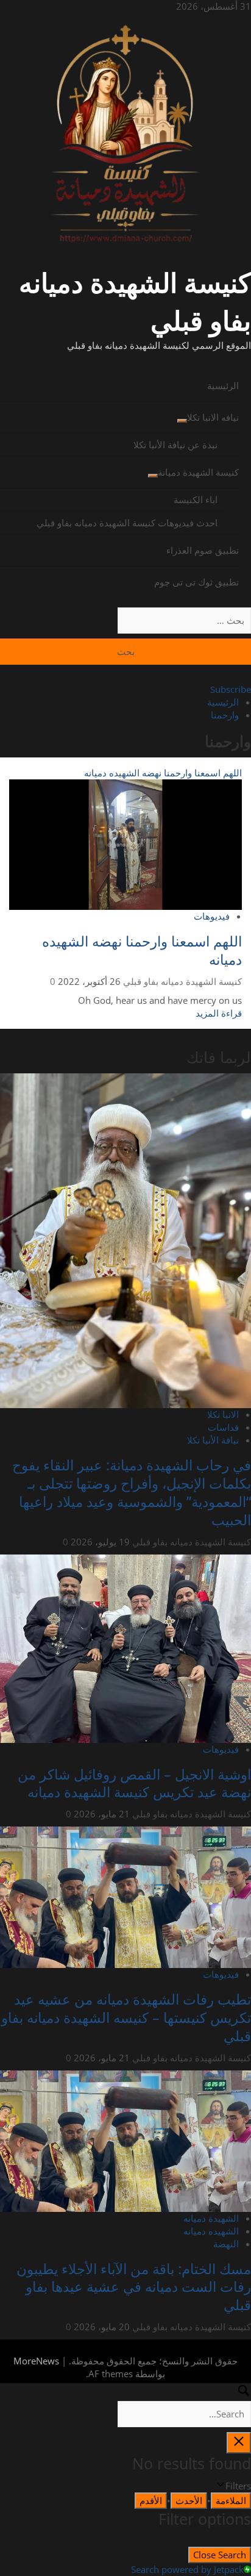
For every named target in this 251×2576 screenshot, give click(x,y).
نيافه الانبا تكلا (213, 417)
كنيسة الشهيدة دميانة (198, 472)
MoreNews (36, 2361)
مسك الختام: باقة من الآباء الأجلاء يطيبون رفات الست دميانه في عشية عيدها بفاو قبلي (134, 2287)
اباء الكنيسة (196, 499)
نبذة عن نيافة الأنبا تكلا (175, 445)
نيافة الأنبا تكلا (213, 1440)
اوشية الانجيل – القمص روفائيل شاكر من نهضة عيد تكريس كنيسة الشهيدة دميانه (134, 1783)
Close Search (220, 2555)
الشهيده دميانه (211, 2231)
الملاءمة (231, 2500)
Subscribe (231, 689)
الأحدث (189, 2500)
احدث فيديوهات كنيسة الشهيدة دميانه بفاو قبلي (127, 523)
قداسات (223, 1427)
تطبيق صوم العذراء (203, 550)
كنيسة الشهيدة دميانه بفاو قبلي (182, 981)
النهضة (226, 2244)
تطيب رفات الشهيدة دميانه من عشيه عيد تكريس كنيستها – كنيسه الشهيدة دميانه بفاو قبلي (126, 2017)
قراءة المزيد (219, 1013)
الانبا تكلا (223, 1414)
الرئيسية (223, 385)
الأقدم (151, 2500)
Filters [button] (222, 2486)
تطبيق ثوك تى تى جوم (196, 582)
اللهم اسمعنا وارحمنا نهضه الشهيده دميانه (163, 773)
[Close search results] (239, 2443)
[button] (125, 361)
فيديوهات (212, 916)
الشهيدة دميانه (211, 2218)
